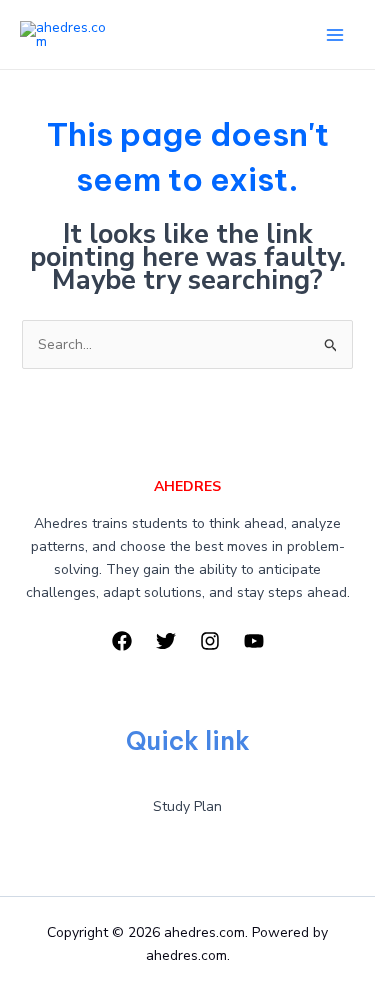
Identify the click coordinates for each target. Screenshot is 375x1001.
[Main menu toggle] (334, 34)
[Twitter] (166, 641)
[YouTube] (254, 641)
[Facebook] (122, 641)
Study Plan (187, 806)
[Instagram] (210, 641)
